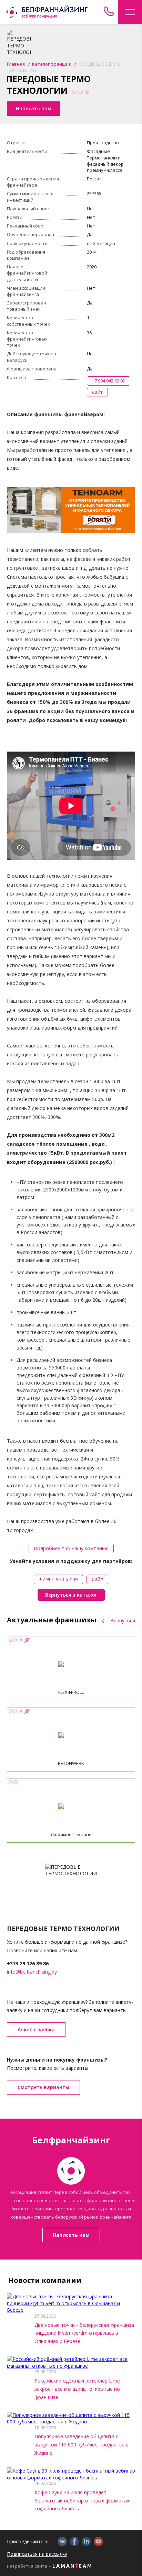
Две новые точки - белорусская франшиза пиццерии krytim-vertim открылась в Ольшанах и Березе (84, 2333)
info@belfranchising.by (32, 1972)
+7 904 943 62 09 (109, 381)
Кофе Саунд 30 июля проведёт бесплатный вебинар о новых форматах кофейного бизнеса (82, 2501)
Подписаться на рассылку (37, 2554)
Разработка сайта (27, 2566)
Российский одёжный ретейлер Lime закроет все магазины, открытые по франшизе (77, 2389)
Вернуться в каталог (71, 1595)
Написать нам (71, 2235)
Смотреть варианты (43, 2087)
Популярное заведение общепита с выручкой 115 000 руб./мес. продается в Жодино (82, 2445)
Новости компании (45, 2280)
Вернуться (122, 1621)
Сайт (97, 392)
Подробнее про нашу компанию (71, 1548)
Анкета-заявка (36, 2029)
